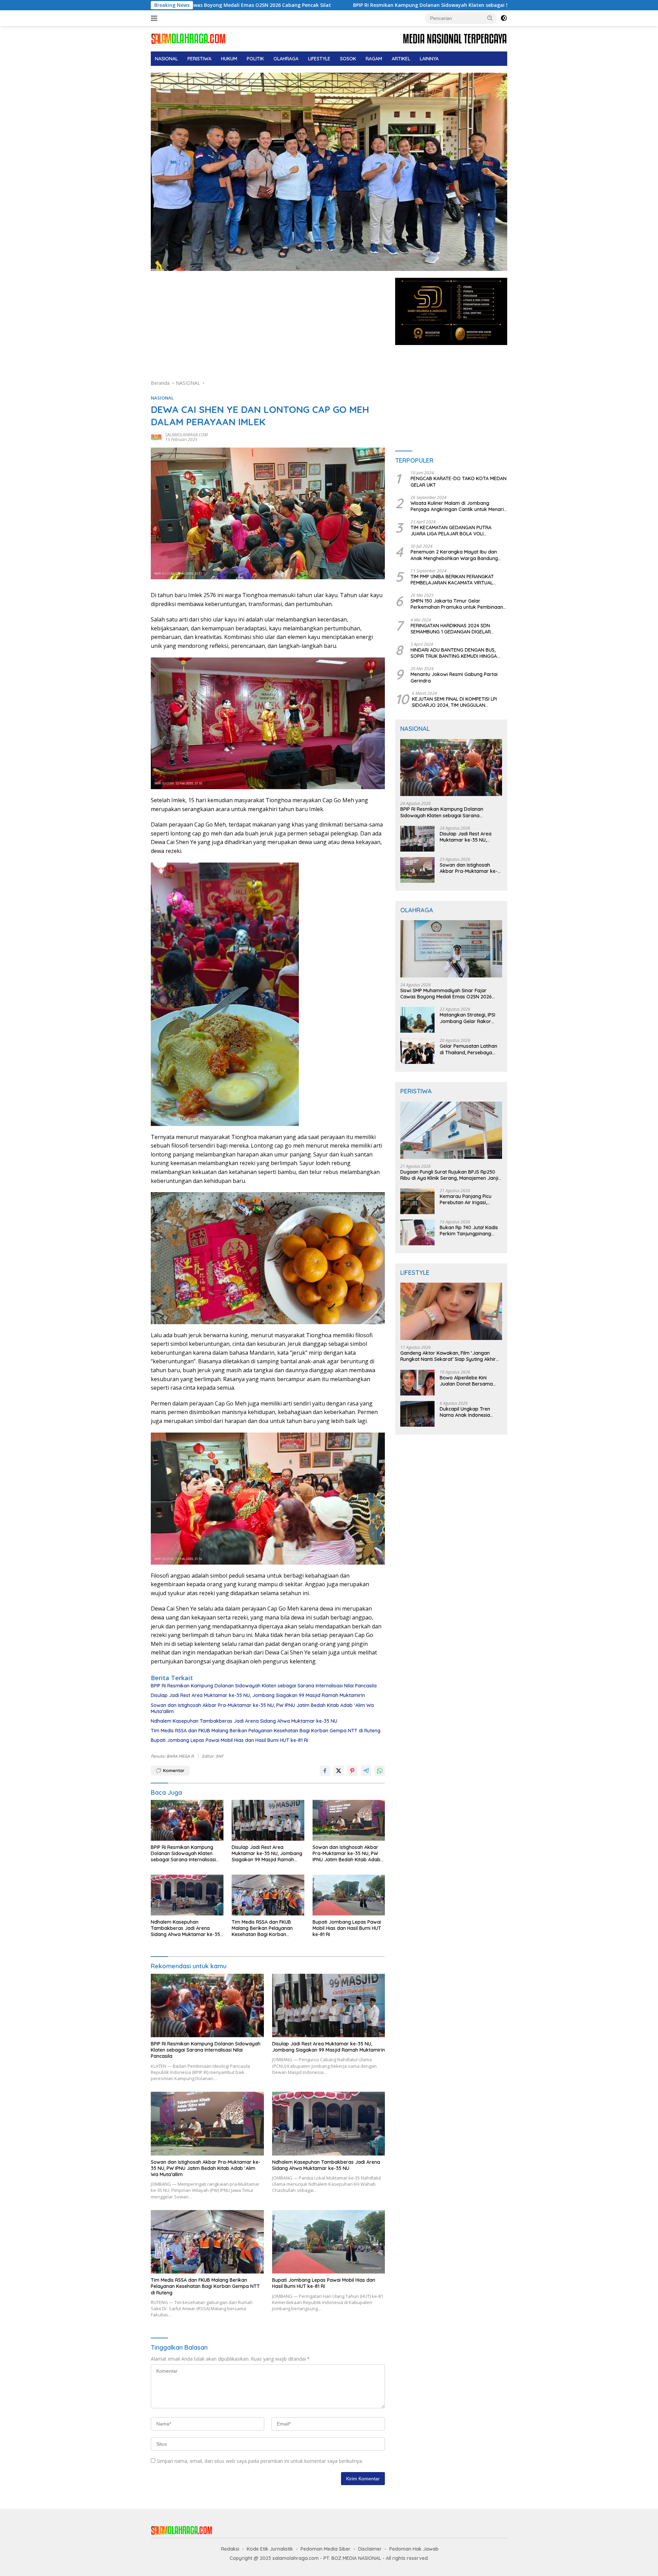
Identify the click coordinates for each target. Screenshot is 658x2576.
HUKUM (229, 59)
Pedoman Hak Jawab (414, 2549)
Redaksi (230, 2549)
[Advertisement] (268, 329)
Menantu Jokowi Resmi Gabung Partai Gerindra (454, 677)
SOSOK (348, 59)
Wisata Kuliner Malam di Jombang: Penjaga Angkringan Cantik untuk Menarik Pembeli (459, 506)
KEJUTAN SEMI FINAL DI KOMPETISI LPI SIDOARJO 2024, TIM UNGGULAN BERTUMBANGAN (454, 702)
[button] (490, 18)
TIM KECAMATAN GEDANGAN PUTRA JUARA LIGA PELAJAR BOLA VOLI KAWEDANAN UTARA (451, 531)
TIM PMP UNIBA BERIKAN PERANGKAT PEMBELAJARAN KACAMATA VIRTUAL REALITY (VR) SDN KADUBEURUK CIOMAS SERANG (456, 580)
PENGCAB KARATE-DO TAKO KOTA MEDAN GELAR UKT (459, 482)
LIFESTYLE (319, 59)
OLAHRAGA (286, 59)
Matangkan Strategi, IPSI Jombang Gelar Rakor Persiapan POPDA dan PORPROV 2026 (467, 1018)
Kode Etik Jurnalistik (270, 2549)
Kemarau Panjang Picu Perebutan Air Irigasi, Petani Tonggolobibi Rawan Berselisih (466, 1199)
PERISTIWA (199, 59)
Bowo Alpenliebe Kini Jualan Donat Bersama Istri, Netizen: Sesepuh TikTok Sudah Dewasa (466, 1381)
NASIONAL (166, 59)
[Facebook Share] (325, 1771)
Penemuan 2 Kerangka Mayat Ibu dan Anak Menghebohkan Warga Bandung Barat (454, 555)
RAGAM (374, 59)
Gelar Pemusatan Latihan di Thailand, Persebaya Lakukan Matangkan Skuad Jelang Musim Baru (469, 1049)
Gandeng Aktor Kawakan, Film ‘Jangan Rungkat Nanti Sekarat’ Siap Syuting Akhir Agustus (448, 1356)
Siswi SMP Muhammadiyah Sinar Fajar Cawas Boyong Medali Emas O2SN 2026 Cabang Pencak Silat (446, 994)
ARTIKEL (401, 59)
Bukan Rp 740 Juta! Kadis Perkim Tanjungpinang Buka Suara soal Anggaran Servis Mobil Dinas (471, 1231)
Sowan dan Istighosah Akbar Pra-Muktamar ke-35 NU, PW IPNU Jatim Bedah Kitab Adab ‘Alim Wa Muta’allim (262, 1708)
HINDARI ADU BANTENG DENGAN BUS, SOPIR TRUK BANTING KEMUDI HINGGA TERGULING (454, 653)
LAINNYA (429, 59)
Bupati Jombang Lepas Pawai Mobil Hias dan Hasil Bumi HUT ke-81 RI (229, 1740)
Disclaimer (370, 2549)
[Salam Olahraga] (188, 38)
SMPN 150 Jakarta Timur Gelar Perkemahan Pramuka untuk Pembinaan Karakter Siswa (457, 604)
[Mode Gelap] (504, 18)
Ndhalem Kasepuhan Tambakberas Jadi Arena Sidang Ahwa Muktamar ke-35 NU (244, 1721)
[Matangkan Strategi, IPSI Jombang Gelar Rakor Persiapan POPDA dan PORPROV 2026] (417, 1020)
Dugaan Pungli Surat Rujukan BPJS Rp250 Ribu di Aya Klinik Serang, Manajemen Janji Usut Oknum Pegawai (449, 1175)
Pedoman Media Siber (326, 2549)
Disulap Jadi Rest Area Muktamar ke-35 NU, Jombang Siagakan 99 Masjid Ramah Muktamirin (258, 1695)
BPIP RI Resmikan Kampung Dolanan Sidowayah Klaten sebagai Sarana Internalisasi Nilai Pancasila (303, 5)
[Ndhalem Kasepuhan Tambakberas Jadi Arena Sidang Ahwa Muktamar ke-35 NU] (187, 1895)
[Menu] (155, 18)
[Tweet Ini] (339, 1771)
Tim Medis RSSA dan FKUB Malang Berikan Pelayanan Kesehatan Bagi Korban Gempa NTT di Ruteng (266, 1731)
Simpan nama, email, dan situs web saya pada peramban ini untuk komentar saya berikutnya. (260, 2461)
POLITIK (255, 59)
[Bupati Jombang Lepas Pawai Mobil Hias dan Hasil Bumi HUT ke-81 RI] (349, 1895)
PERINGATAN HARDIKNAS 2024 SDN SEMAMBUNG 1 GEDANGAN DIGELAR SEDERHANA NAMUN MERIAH (451, 629)
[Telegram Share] (366, 1771)
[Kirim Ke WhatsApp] (380, 1771)
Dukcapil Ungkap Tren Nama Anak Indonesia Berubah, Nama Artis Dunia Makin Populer (471, 1412)
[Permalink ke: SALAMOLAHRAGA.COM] (156, 437)
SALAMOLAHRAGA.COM (186, 435)
